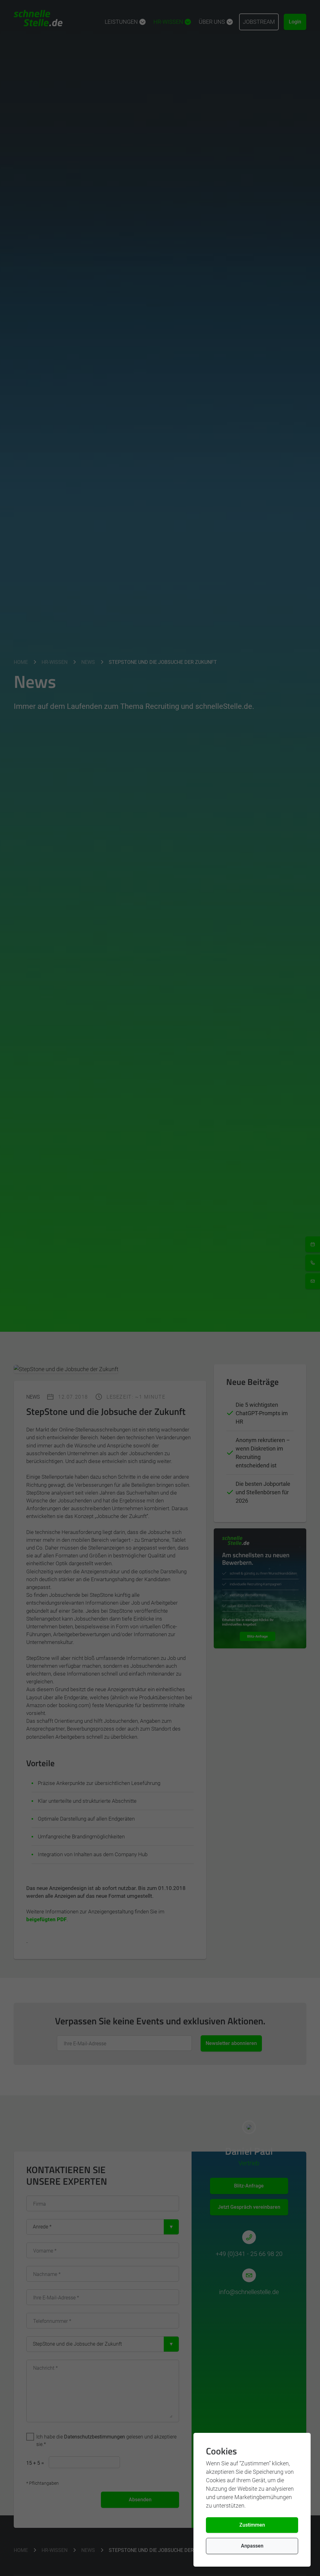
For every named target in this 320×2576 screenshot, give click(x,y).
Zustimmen (252, 2525)
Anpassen (252, 2546)
